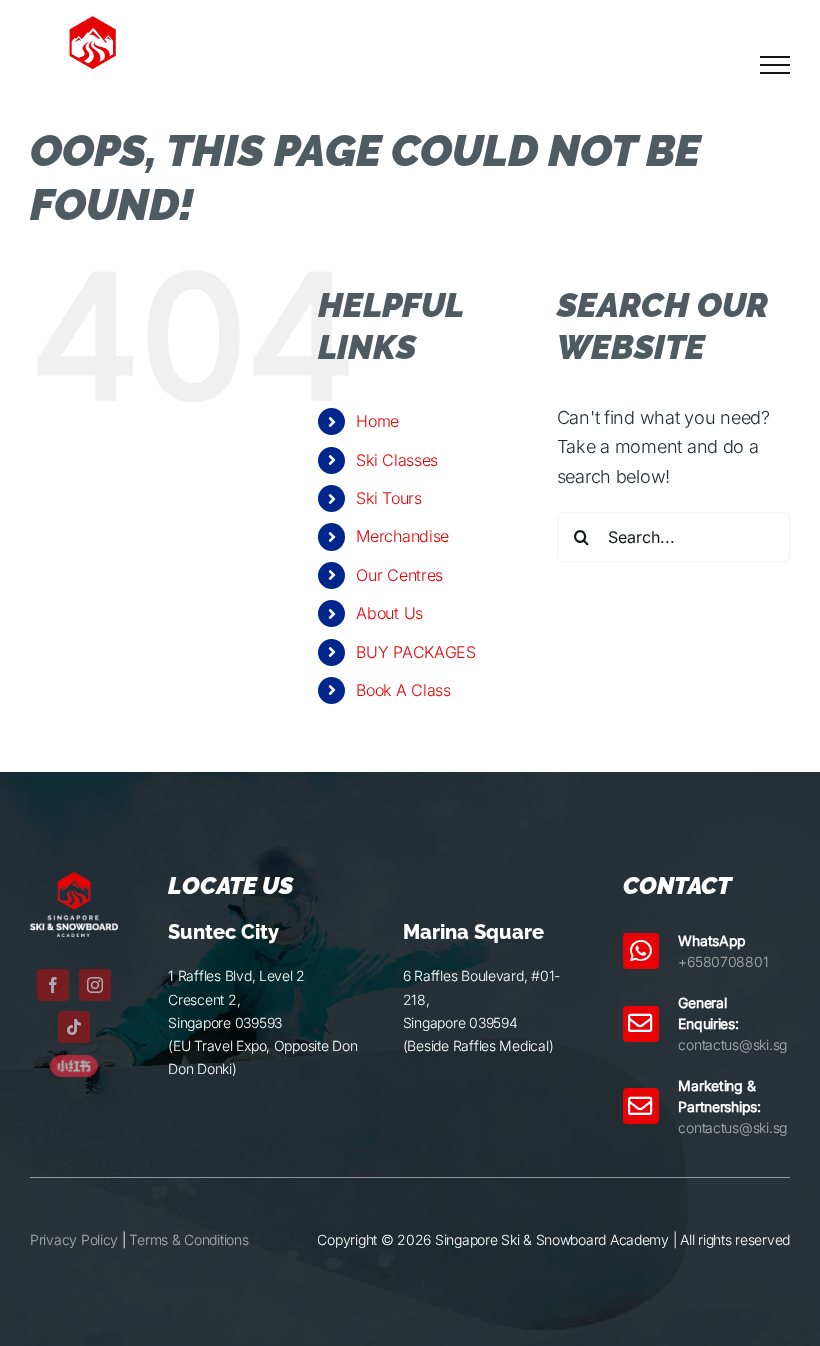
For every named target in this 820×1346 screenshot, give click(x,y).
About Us (389, 613)
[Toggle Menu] (775, 65)
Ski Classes (397, 460)
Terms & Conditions (188, 1239)
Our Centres (399, 575)
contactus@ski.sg (732, 1044)
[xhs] (74, 1063)
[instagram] (95, 985)
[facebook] (53, 985)
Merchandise (402, 536)
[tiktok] (74, 1027)
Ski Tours (389, 498)
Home (377, 421)
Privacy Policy (74, 1239)
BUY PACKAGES (416, 652)
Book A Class (403, 690)
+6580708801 (723, 961)
